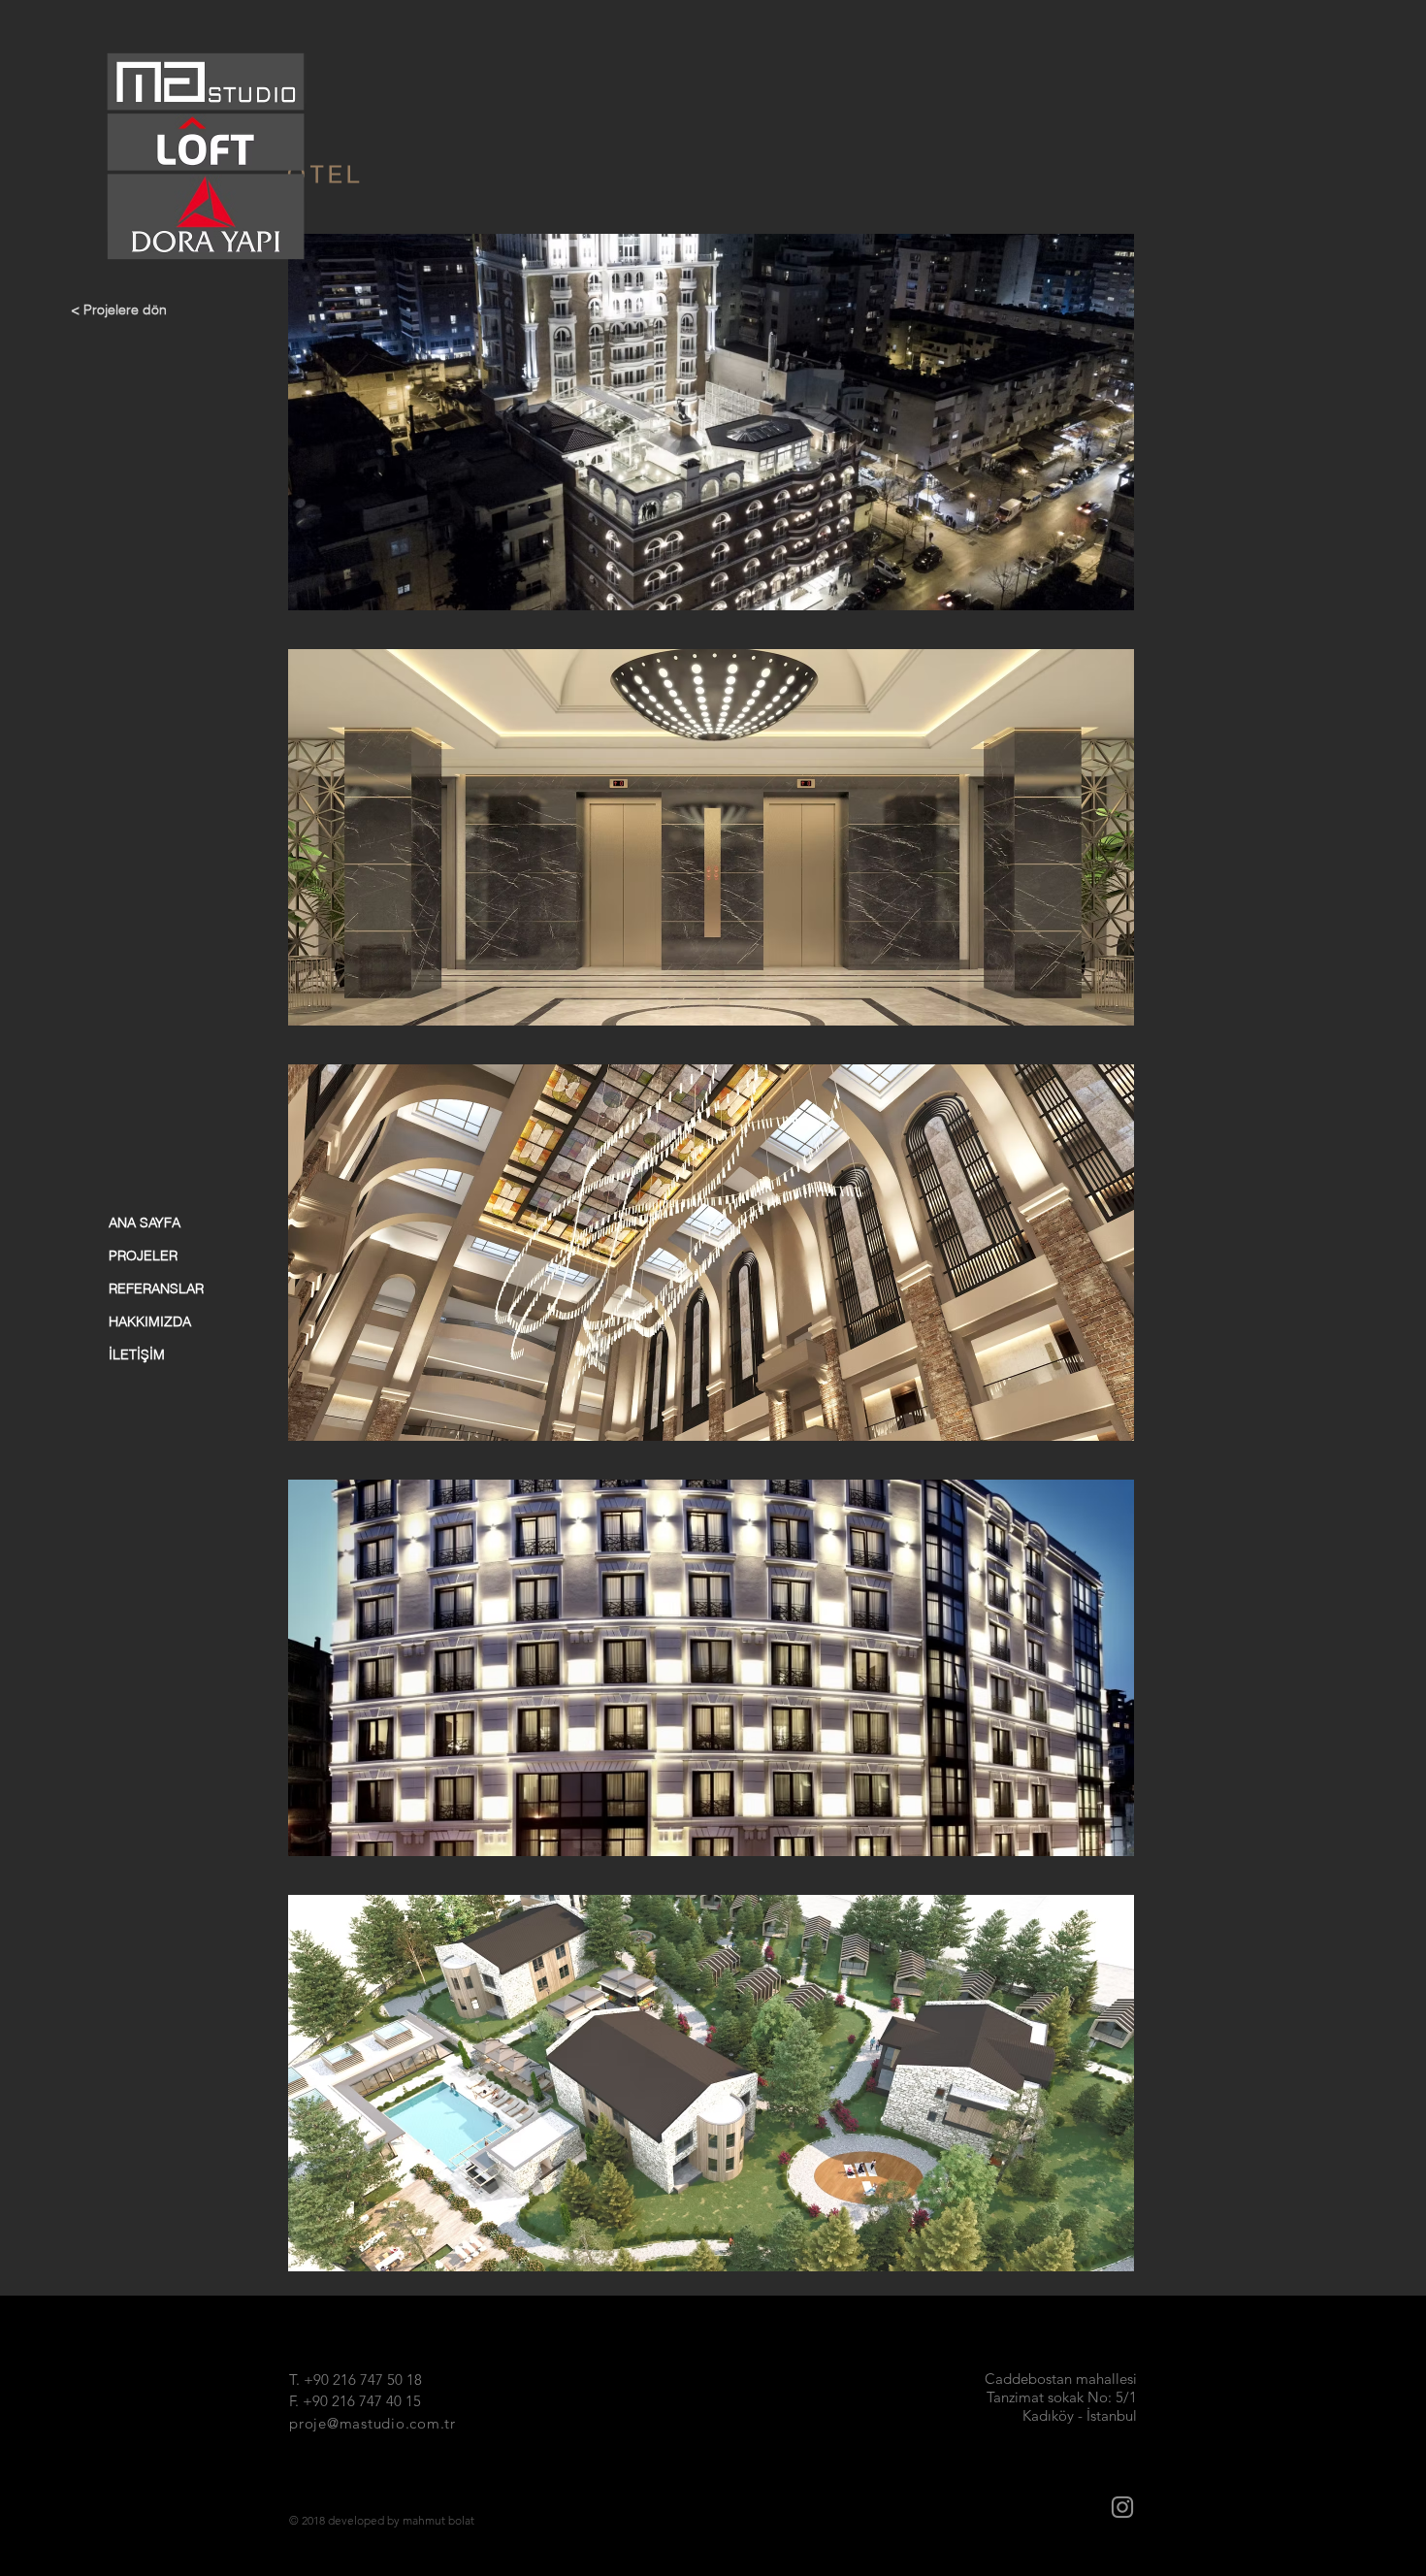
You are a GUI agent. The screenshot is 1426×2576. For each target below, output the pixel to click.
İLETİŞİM (137, 1354)
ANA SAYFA (145, 1223)
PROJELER (143, 1255)
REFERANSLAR (156, 1288)
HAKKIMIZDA (150, 1321)
